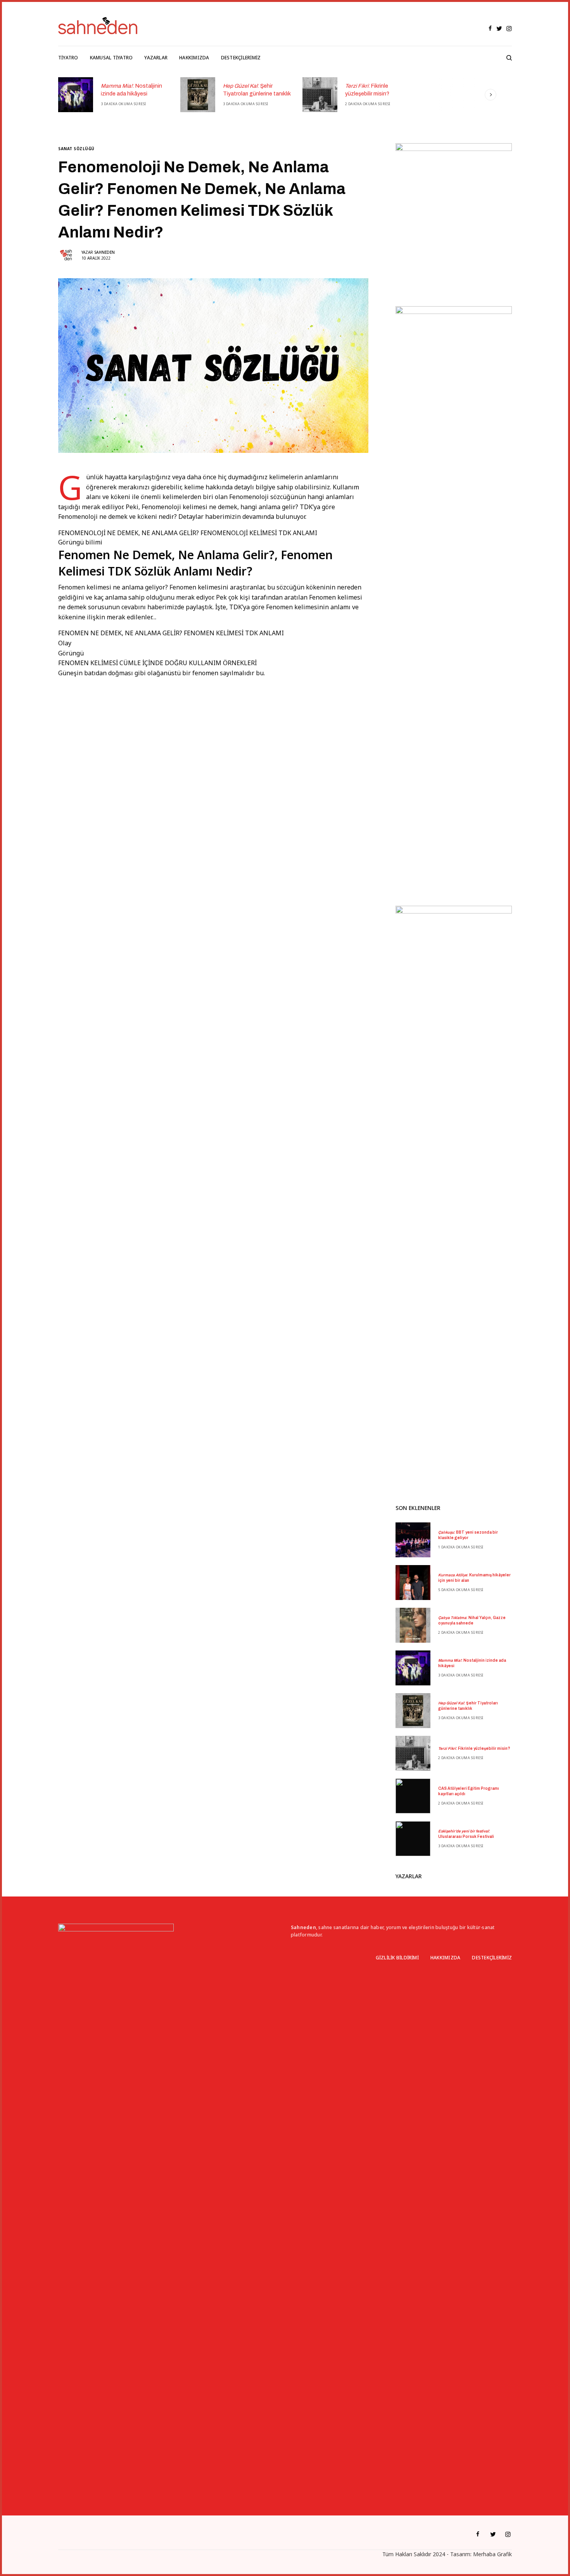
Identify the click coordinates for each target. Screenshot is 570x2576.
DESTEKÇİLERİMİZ (492, 1958)
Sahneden (104, 252)
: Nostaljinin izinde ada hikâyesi (131, 90)
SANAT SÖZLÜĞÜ (76, 149)
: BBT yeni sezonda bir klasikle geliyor (468, 1535)
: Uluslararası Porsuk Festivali (466, 1834)
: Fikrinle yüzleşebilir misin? (367, 90)
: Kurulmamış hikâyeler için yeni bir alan (474, 1578)
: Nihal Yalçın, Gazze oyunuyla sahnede (472, 1620)
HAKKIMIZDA (445, 1958)
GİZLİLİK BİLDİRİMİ (397, 1958)
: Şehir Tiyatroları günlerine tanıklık (257, 90)
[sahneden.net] (98, 26)
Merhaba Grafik (492, 2554)
